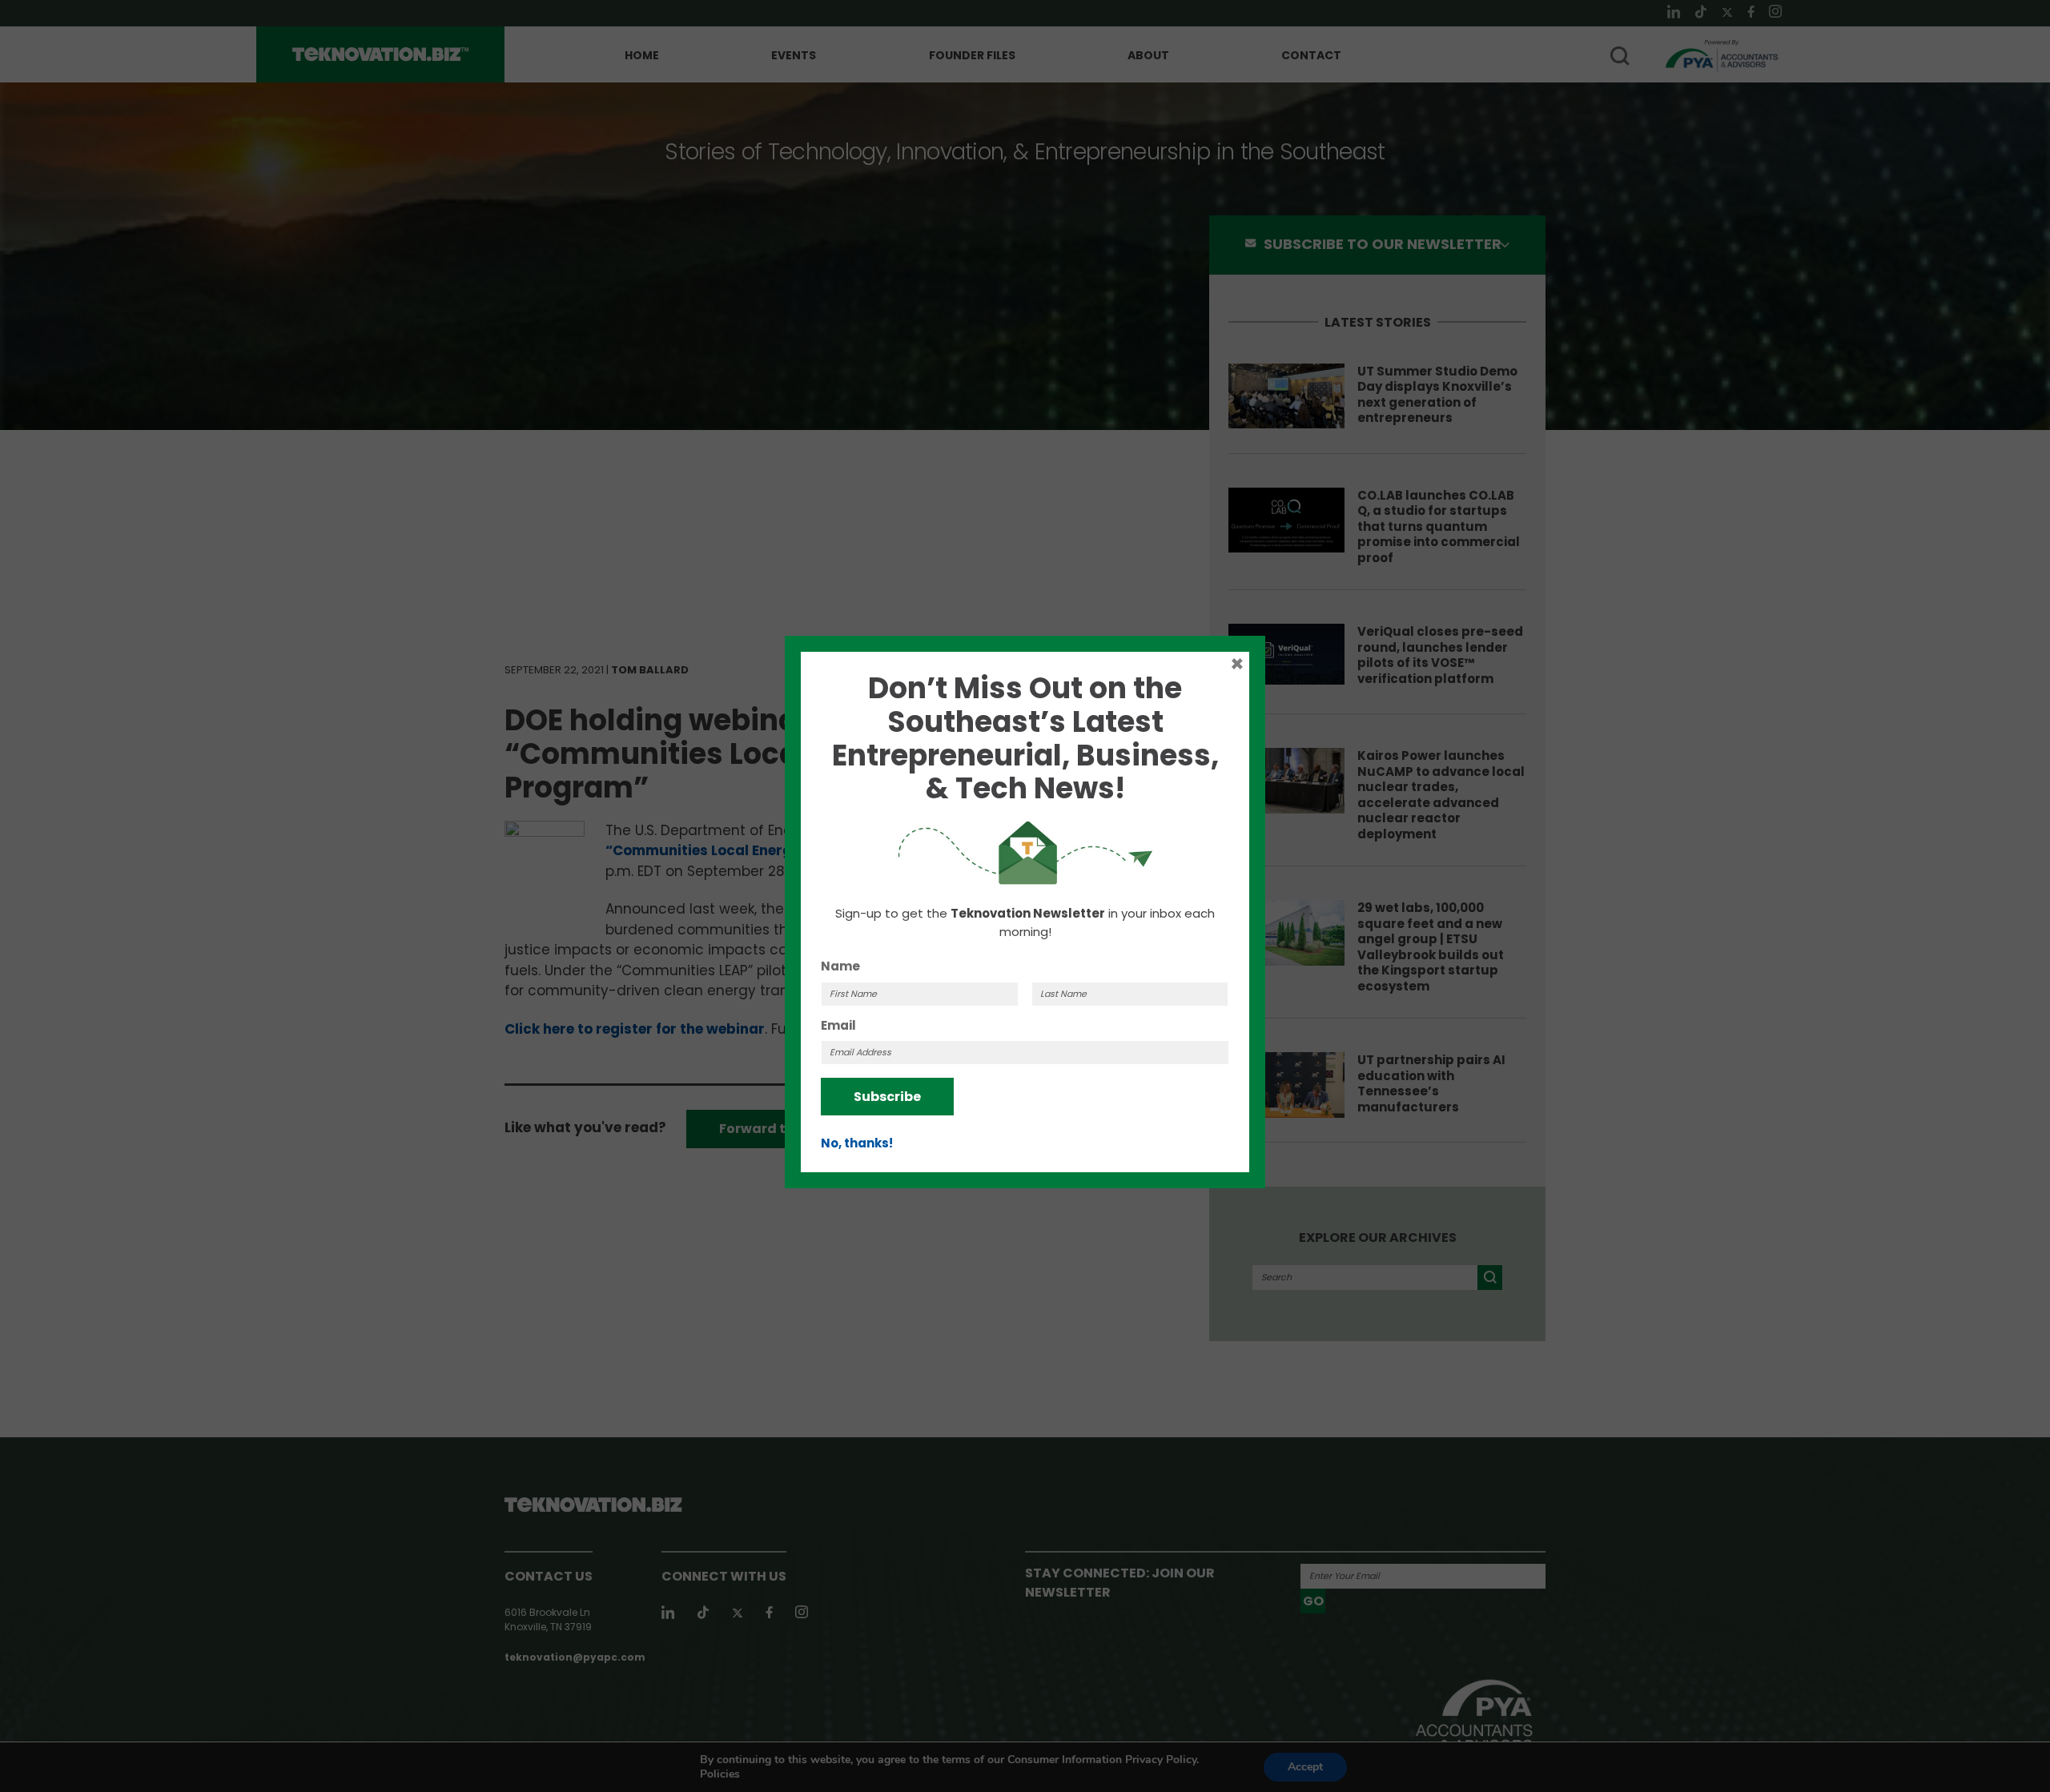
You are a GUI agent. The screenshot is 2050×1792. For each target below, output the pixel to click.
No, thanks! (857, 1143)
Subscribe (887, 1097)
